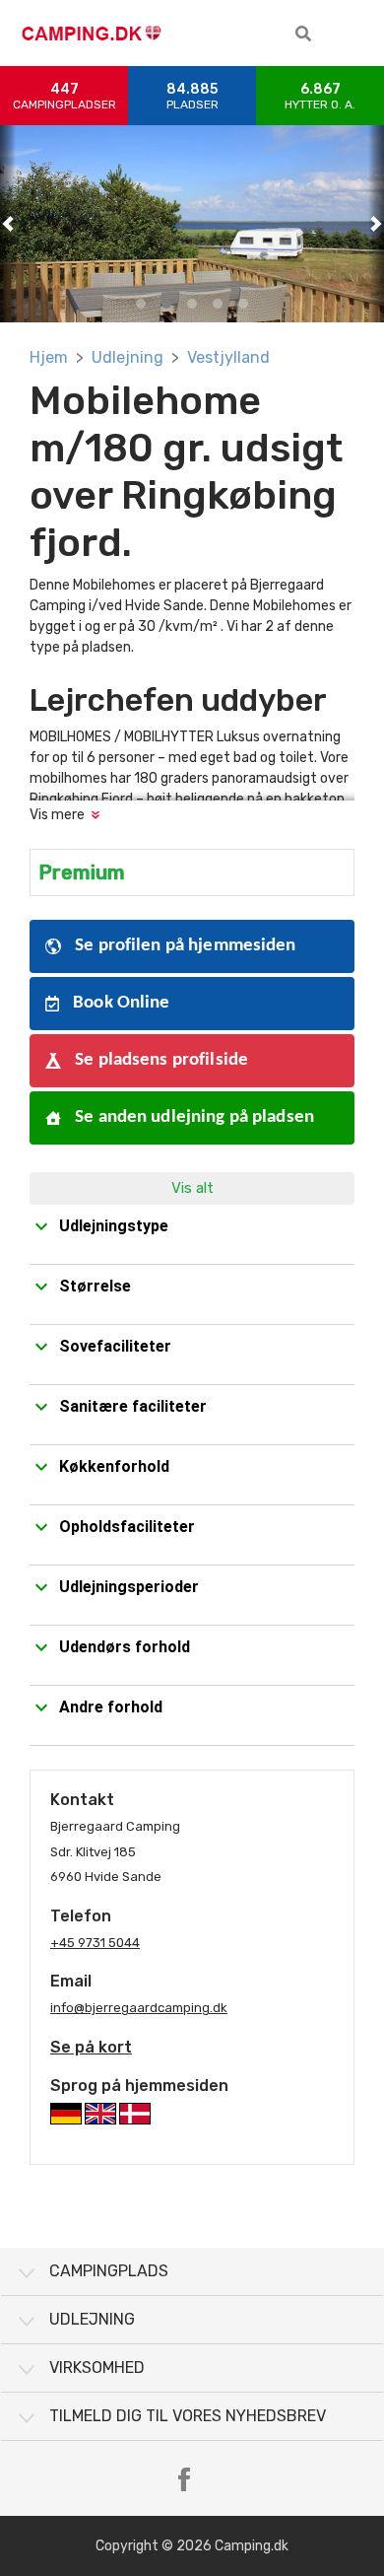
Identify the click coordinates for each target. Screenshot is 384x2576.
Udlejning (128, 357)
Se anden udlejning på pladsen (192, 1117)
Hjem (49, 357)
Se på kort (91, 2047)
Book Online (120, 1003)
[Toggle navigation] (354, 34)
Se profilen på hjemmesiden (184, 946)
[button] (303, 34)
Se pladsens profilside (160, 1060)
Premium (82, 872)
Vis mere (57, 815)
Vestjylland (228, 357)
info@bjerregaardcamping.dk (139, 2008)
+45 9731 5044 (95, 1943)
